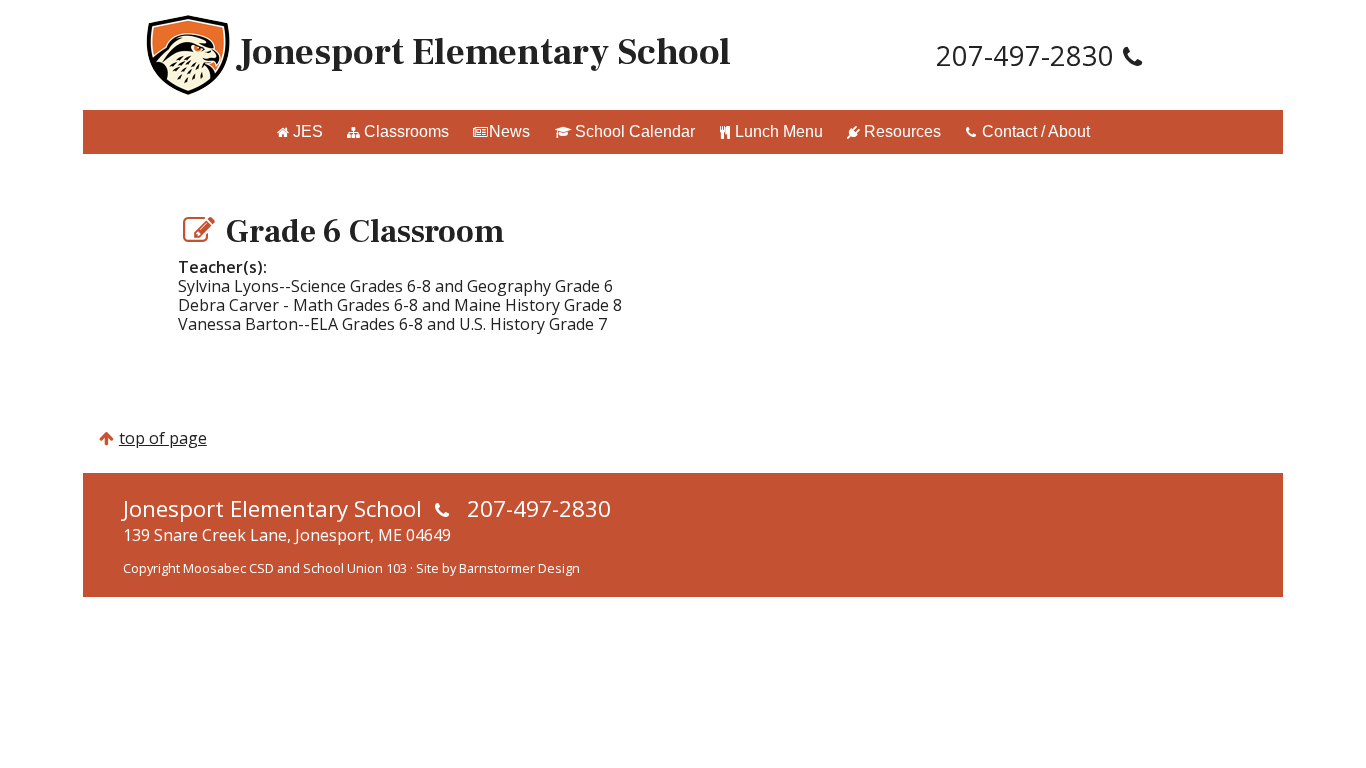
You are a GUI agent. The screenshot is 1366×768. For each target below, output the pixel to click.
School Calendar (635, 131)
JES (308, 131)
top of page (163, 438)
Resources (902, 131)
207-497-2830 (1025, 55)
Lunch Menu (779, 131)
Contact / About (1036, 131)
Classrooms (406, 131)
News (509, 131)
